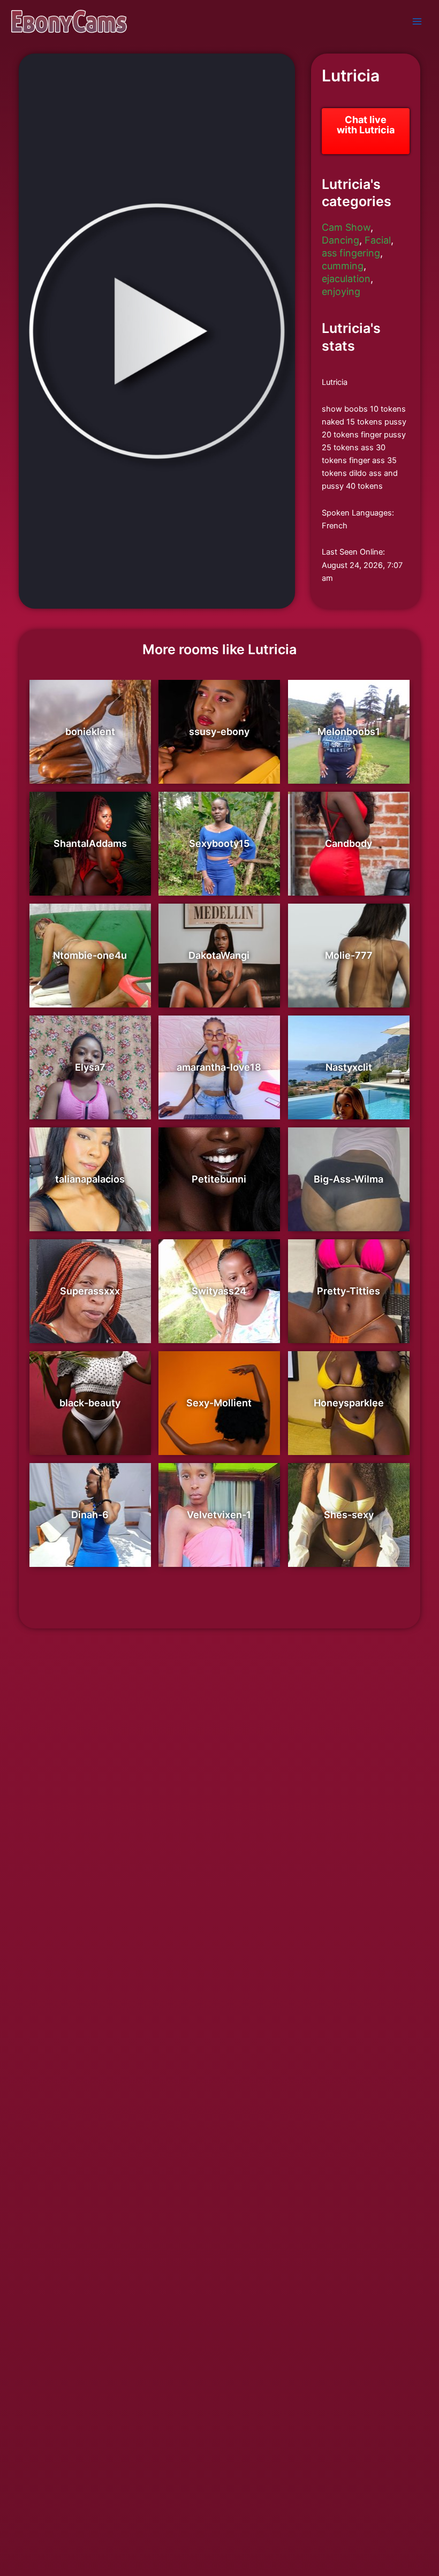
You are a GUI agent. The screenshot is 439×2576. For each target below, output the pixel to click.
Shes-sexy (349, 1515)
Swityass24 (219, 1291)
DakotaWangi (219, 955)
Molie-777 (349, 955)
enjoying (341, 291)
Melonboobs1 (349, 732)
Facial (378, 240)
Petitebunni (219, 1179)
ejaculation (346, 279)
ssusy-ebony (219, 732)
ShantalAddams (90, 843)
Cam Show (346, 227)
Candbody (349, 843)
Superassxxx (90, 1291)
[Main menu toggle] (417, 21)
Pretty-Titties (349, 1291)
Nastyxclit (349, 1067)
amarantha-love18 (219, 1067)
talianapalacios (90, 1179)
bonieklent (90, 732)
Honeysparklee (349, 1403)
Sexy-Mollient (219, 1403)
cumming (343, 266)
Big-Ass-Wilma (349, 1179)
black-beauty (90, 1403)
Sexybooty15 (219, 843)
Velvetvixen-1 (219, 1515)
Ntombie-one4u (90, 955)
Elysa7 (90, 1067)
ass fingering (351, 253)
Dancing (340, 240)
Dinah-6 (90, 1515)
